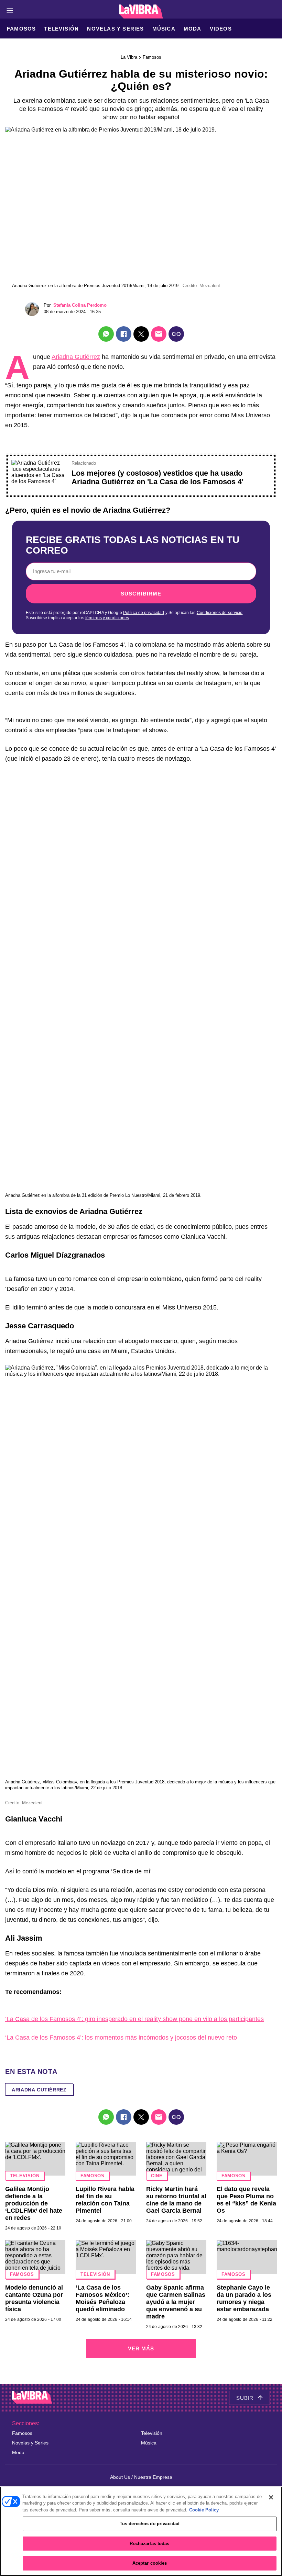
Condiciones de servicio (220, 613)
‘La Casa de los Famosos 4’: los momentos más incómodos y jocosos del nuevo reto (121, 2038)
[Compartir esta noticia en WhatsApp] (106, 334)
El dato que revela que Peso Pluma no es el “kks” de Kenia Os (246, 2200)
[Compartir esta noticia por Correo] (159, 334)
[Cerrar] (271, 2497)
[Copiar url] (176, 334)
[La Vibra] (141, 12)
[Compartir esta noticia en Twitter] (141, 334)
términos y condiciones (107, 618)
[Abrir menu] (10, 10)
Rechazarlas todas (149, 2544)
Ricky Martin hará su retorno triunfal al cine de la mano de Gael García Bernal (176, 2200)
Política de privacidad (144, 613)
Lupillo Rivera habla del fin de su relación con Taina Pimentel (105, 2200)
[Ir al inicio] (32, 2398)
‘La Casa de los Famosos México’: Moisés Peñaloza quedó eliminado (102, 2298)
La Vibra (129, 57)
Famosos (21, 29)
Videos (221, 29)
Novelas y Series (115, 29)
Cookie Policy (204, 2510)
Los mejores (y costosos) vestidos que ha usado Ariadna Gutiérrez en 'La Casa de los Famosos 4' (158, 477)
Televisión (61, 29)
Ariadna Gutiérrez (76, 357)
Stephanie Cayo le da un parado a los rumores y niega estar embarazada (244, 2298)
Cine (157, 2176)
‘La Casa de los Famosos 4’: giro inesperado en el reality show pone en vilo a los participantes (134, 2019)
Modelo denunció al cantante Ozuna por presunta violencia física (34, 2298)
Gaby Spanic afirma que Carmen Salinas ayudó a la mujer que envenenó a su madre (176, 2302)
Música (164, 29)
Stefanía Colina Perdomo (80, 305)
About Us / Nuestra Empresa (141, 2477)
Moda (193, 29)
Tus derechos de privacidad (150, 2524)
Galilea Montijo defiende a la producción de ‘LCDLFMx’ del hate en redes (34, 2203)
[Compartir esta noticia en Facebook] (124, 334)
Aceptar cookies (150, 2563)
